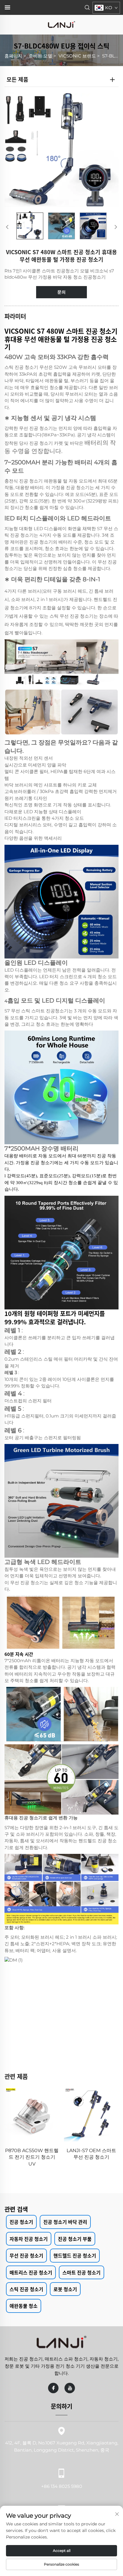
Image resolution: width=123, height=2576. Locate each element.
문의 (61, 292)
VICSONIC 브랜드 (77, 56)
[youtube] (70, 2388)
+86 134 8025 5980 (62, 2486)
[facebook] (53, 2388)
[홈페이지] (61, 24)
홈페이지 (13, 56)
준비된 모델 (40, 56)
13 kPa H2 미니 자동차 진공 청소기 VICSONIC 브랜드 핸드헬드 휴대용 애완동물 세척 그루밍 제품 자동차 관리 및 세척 (91, 2164)
